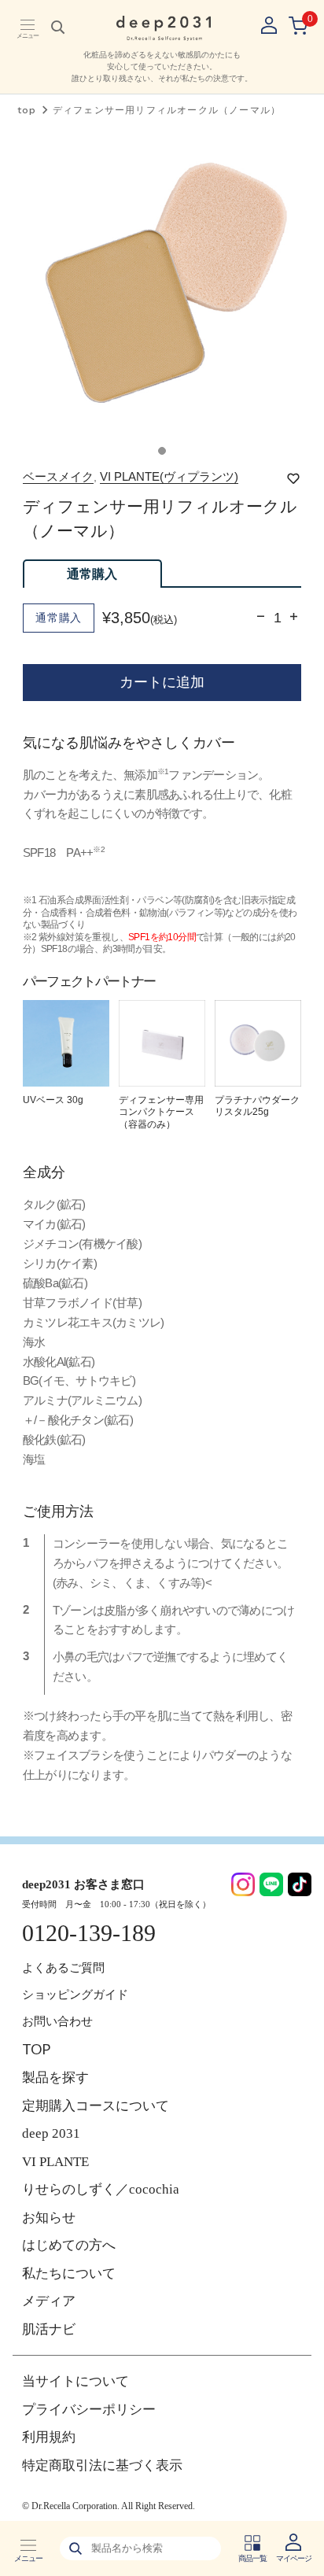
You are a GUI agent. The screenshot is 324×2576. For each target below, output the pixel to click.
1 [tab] (162, 451)
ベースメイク (58, 476)
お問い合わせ (57, 2021)
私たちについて (69, 2273)
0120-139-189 (89, 1933)
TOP (36, 2049)
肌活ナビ (49, 2329)
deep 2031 (51, 2133)
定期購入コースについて (96, 2106)
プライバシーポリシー (89, 2410)
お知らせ (49, 2218)
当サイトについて (75, 2381)
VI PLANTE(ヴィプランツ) (169, 476)
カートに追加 (162, 682)
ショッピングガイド (75, 1995)
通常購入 (92, 574)
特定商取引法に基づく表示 (102, 2465)
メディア (49, 2301)
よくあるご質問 (63, 1968)
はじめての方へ (69, 2245)
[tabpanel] (162, 287)
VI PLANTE (55, 2162)
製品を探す (55, 2078)
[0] (298, 26)
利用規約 (49, 2437)
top (27, 110)
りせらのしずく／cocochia (101, 2189)
